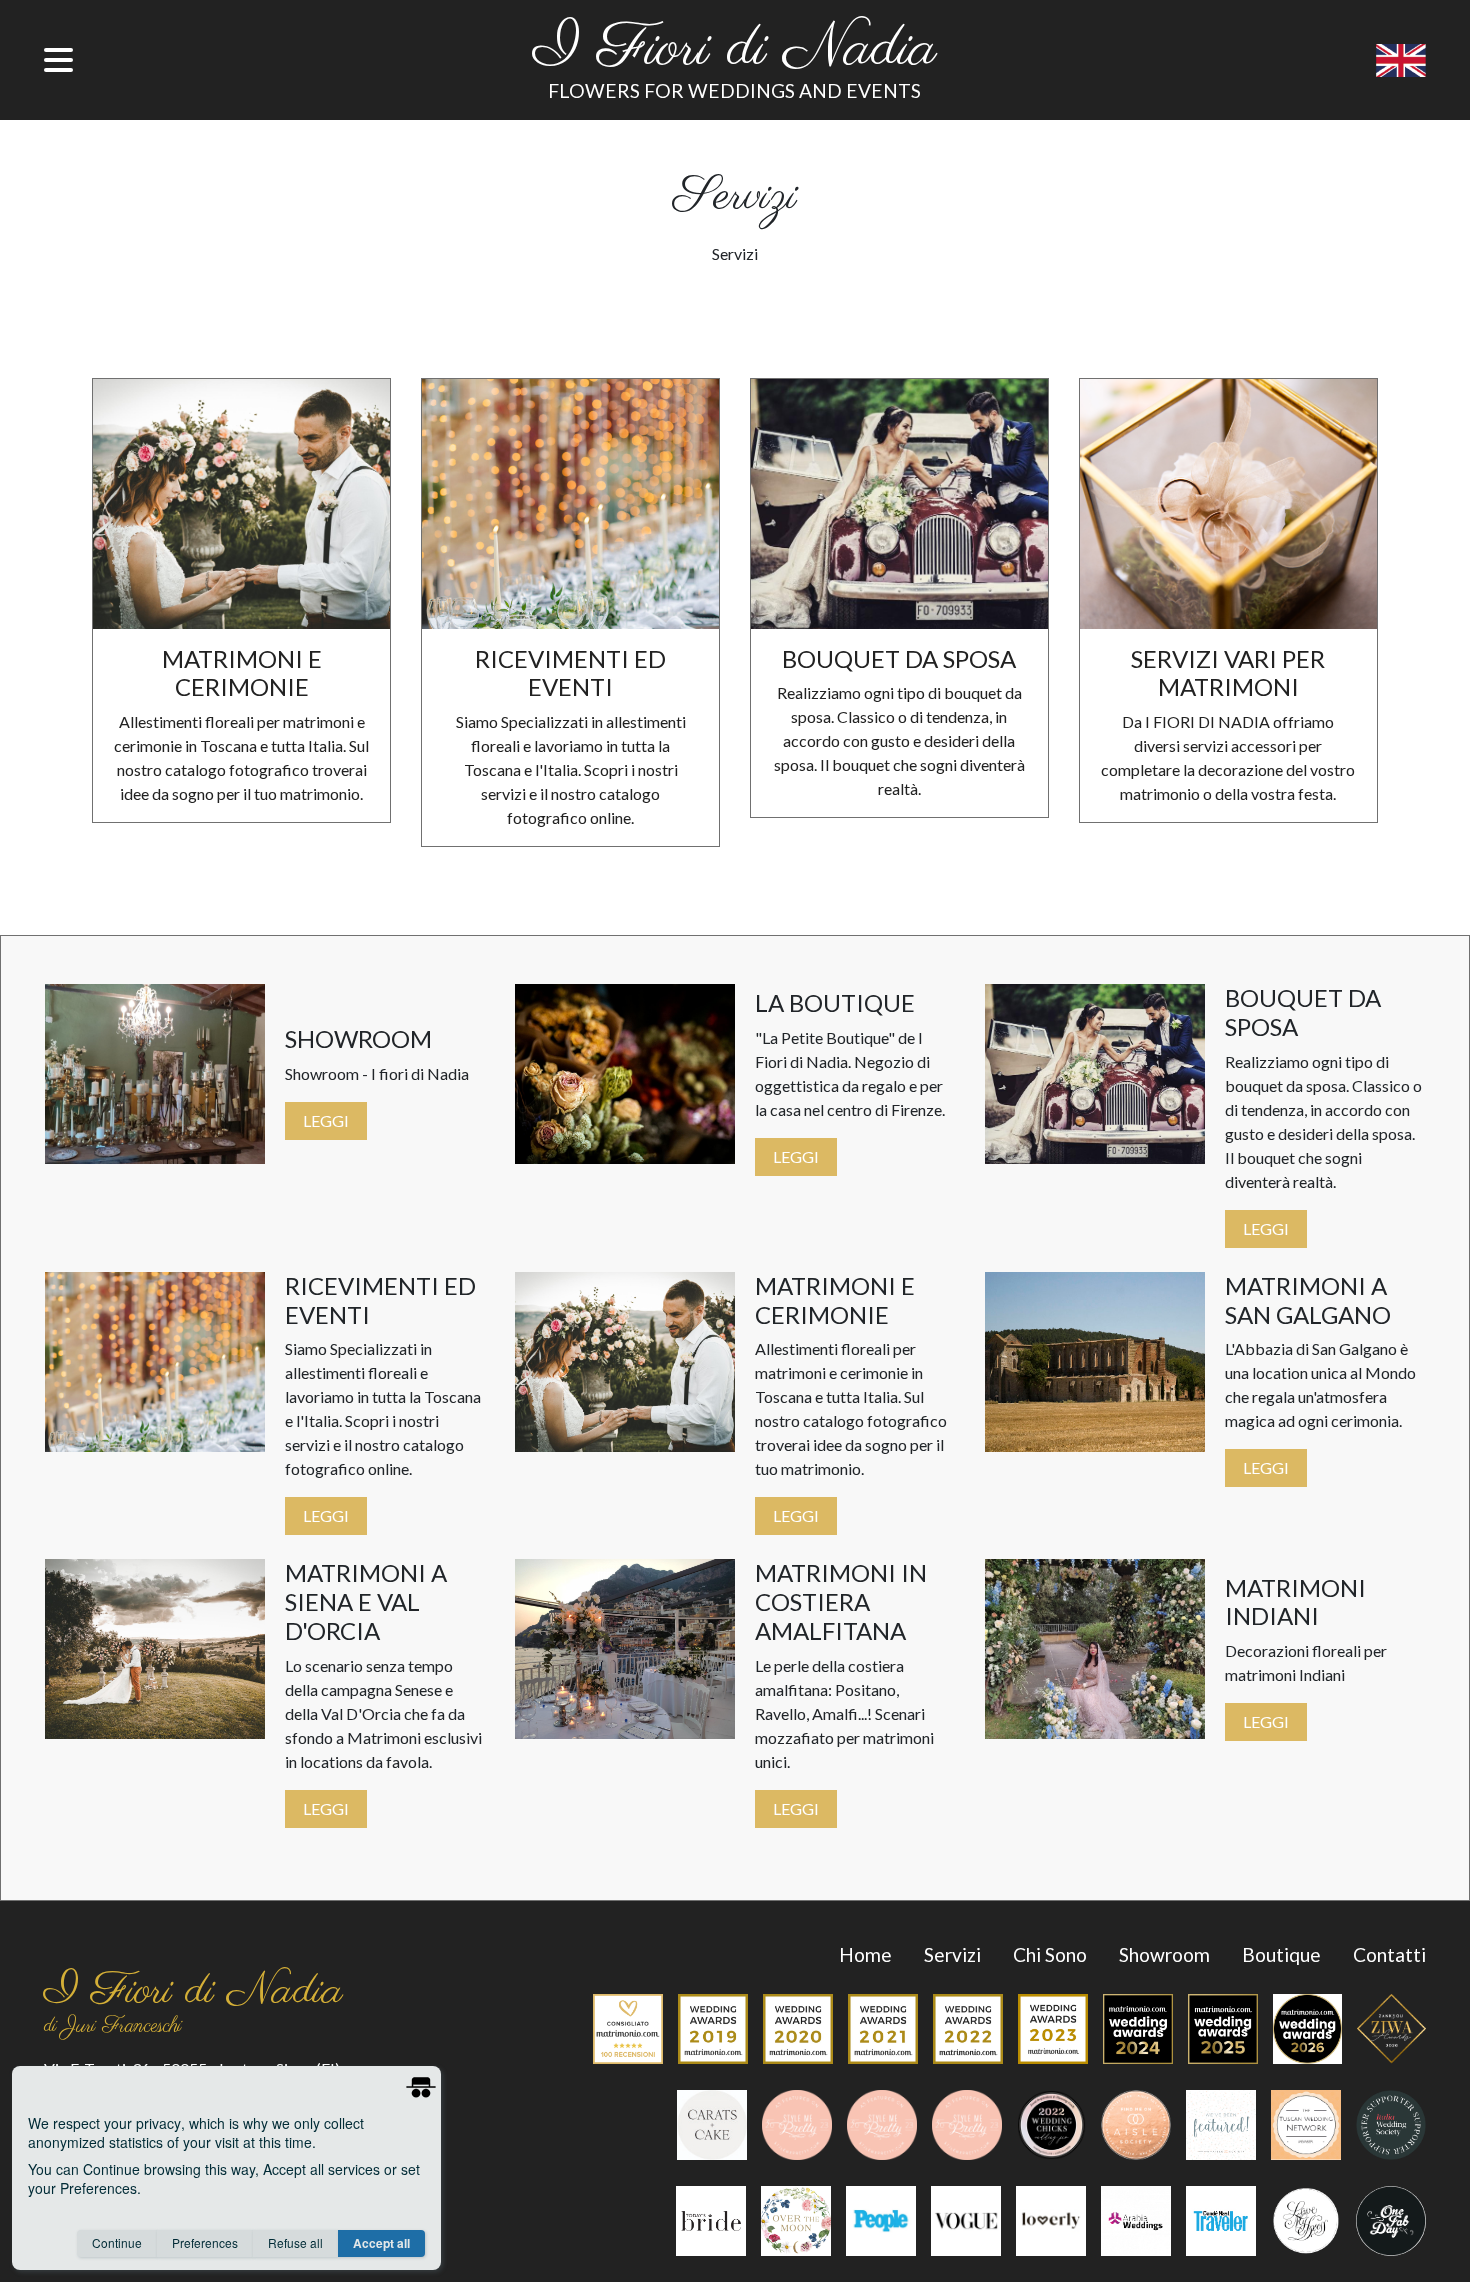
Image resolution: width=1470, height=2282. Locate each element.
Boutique (1281, 1954)
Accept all (381, 2243)
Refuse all (295, 2242)
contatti (1389, 1954)
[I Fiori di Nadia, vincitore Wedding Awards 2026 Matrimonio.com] (1300, 2034)
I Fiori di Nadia (735, 50)
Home (865, 1954)
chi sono (1050, 1954)
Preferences (205, 2242)
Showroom (1164, 1954)
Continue (117, 2242)
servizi (952, 1954)
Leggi (326, 1120)
